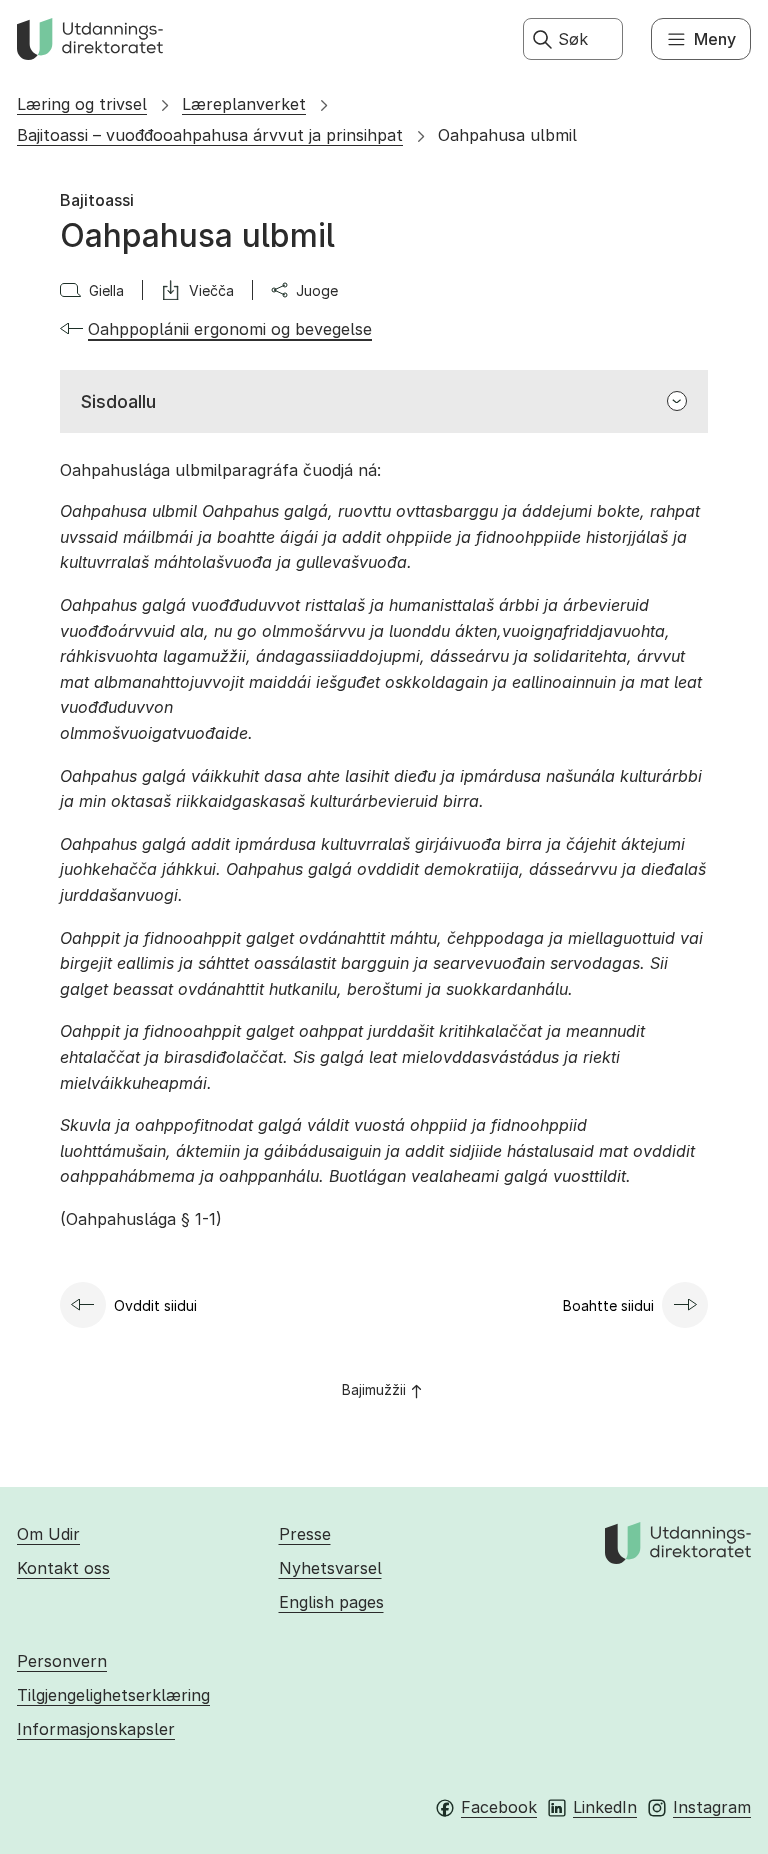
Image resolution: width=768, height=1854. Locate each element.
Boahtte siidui (608, 1305)
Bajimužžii (374, 1389)
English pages (331, 1602)
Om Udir (48, 1534)
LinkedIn (605, 1807)
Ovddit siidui (155, 1305)
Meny (715, 39)
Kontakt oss (63, 1568)
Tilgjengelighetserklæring (113, 1695)
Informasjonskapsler (96, 1729)
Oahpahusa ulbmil (507, 135)
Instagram (712, 1807)
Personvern (62, 1661)
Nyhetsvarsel (330, 1568)
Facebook (499, 1807)
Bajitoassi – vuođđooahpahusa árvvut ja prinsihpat (210, 135)
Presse (305, 1534)
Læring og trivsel (82, 104)
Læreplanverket (244, 104)
